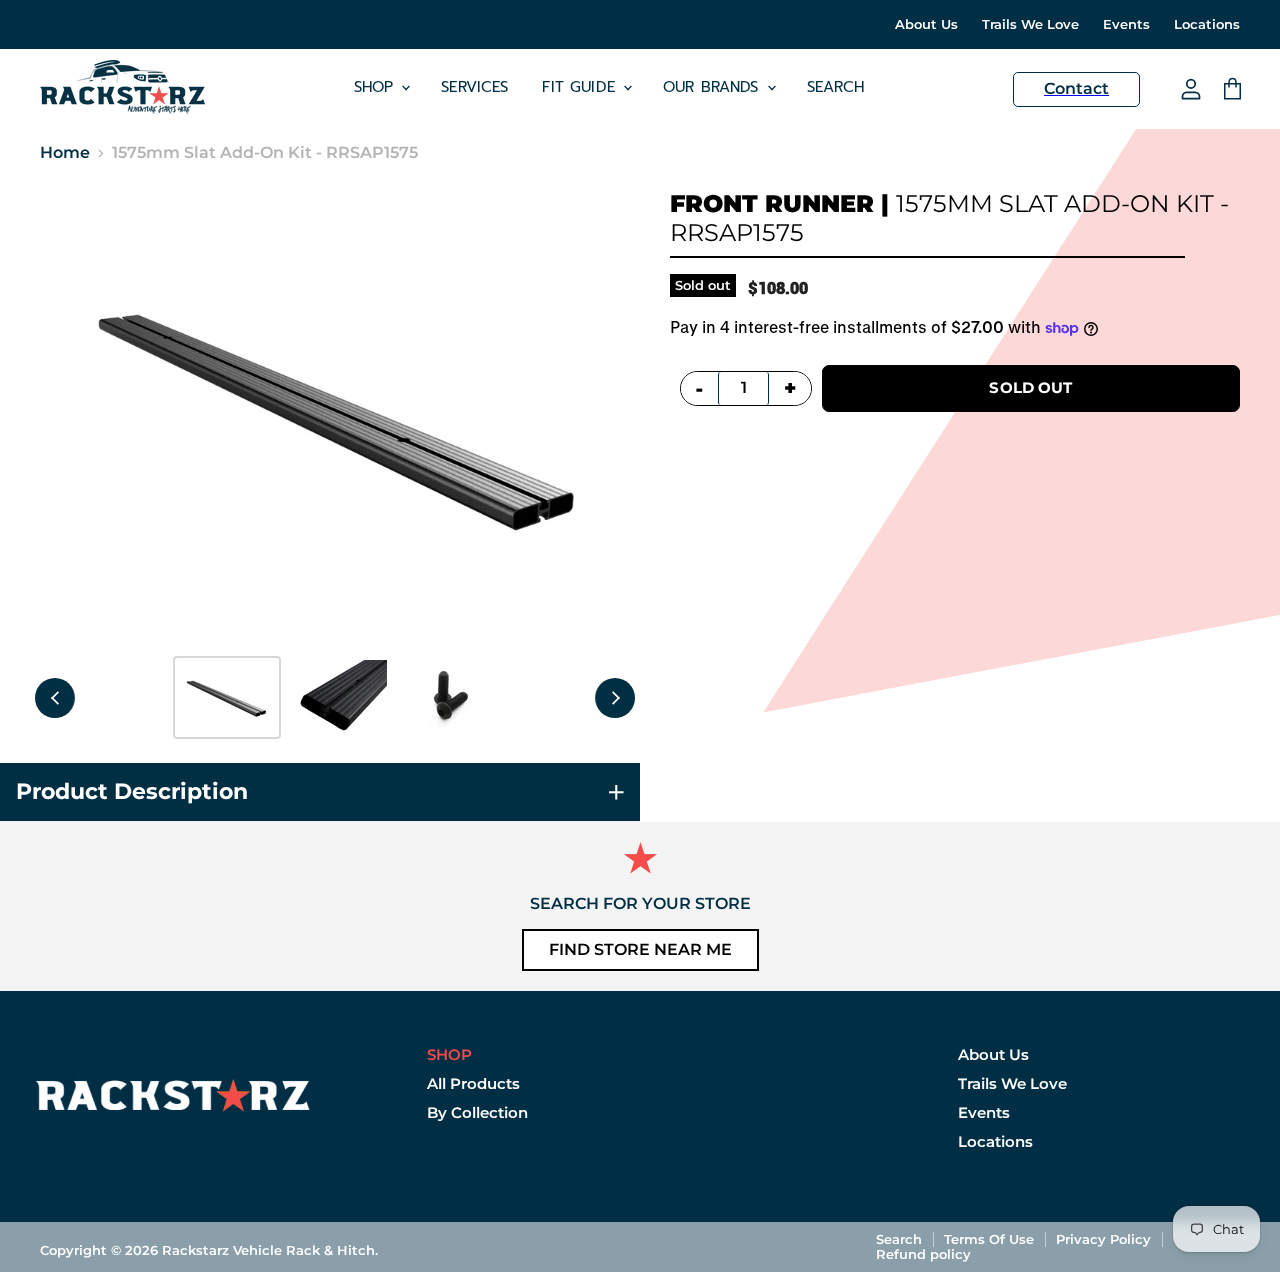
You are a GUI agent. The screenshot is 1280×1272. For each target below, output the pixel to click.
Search (836, 87)
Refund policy (923, 1254)
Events (1126, 24)
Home (65, 153)
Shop (377, 87)
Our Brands (714, 87)
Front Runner (772, 203)
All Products (473, 1083)
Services (474, 87)
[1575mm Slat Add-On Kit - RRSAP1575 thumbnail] (227, 697)
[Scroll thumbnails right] (615, 698)
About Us (926, 24)
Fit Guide (581, 87)
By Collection (477, 1112)
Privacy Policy (1103, 1239)
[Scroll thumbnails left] (55, 698)
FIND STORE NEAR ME (640, 949)
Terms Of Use (989, 1239)
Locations (1207, 24)
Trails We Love (1030, 24)
